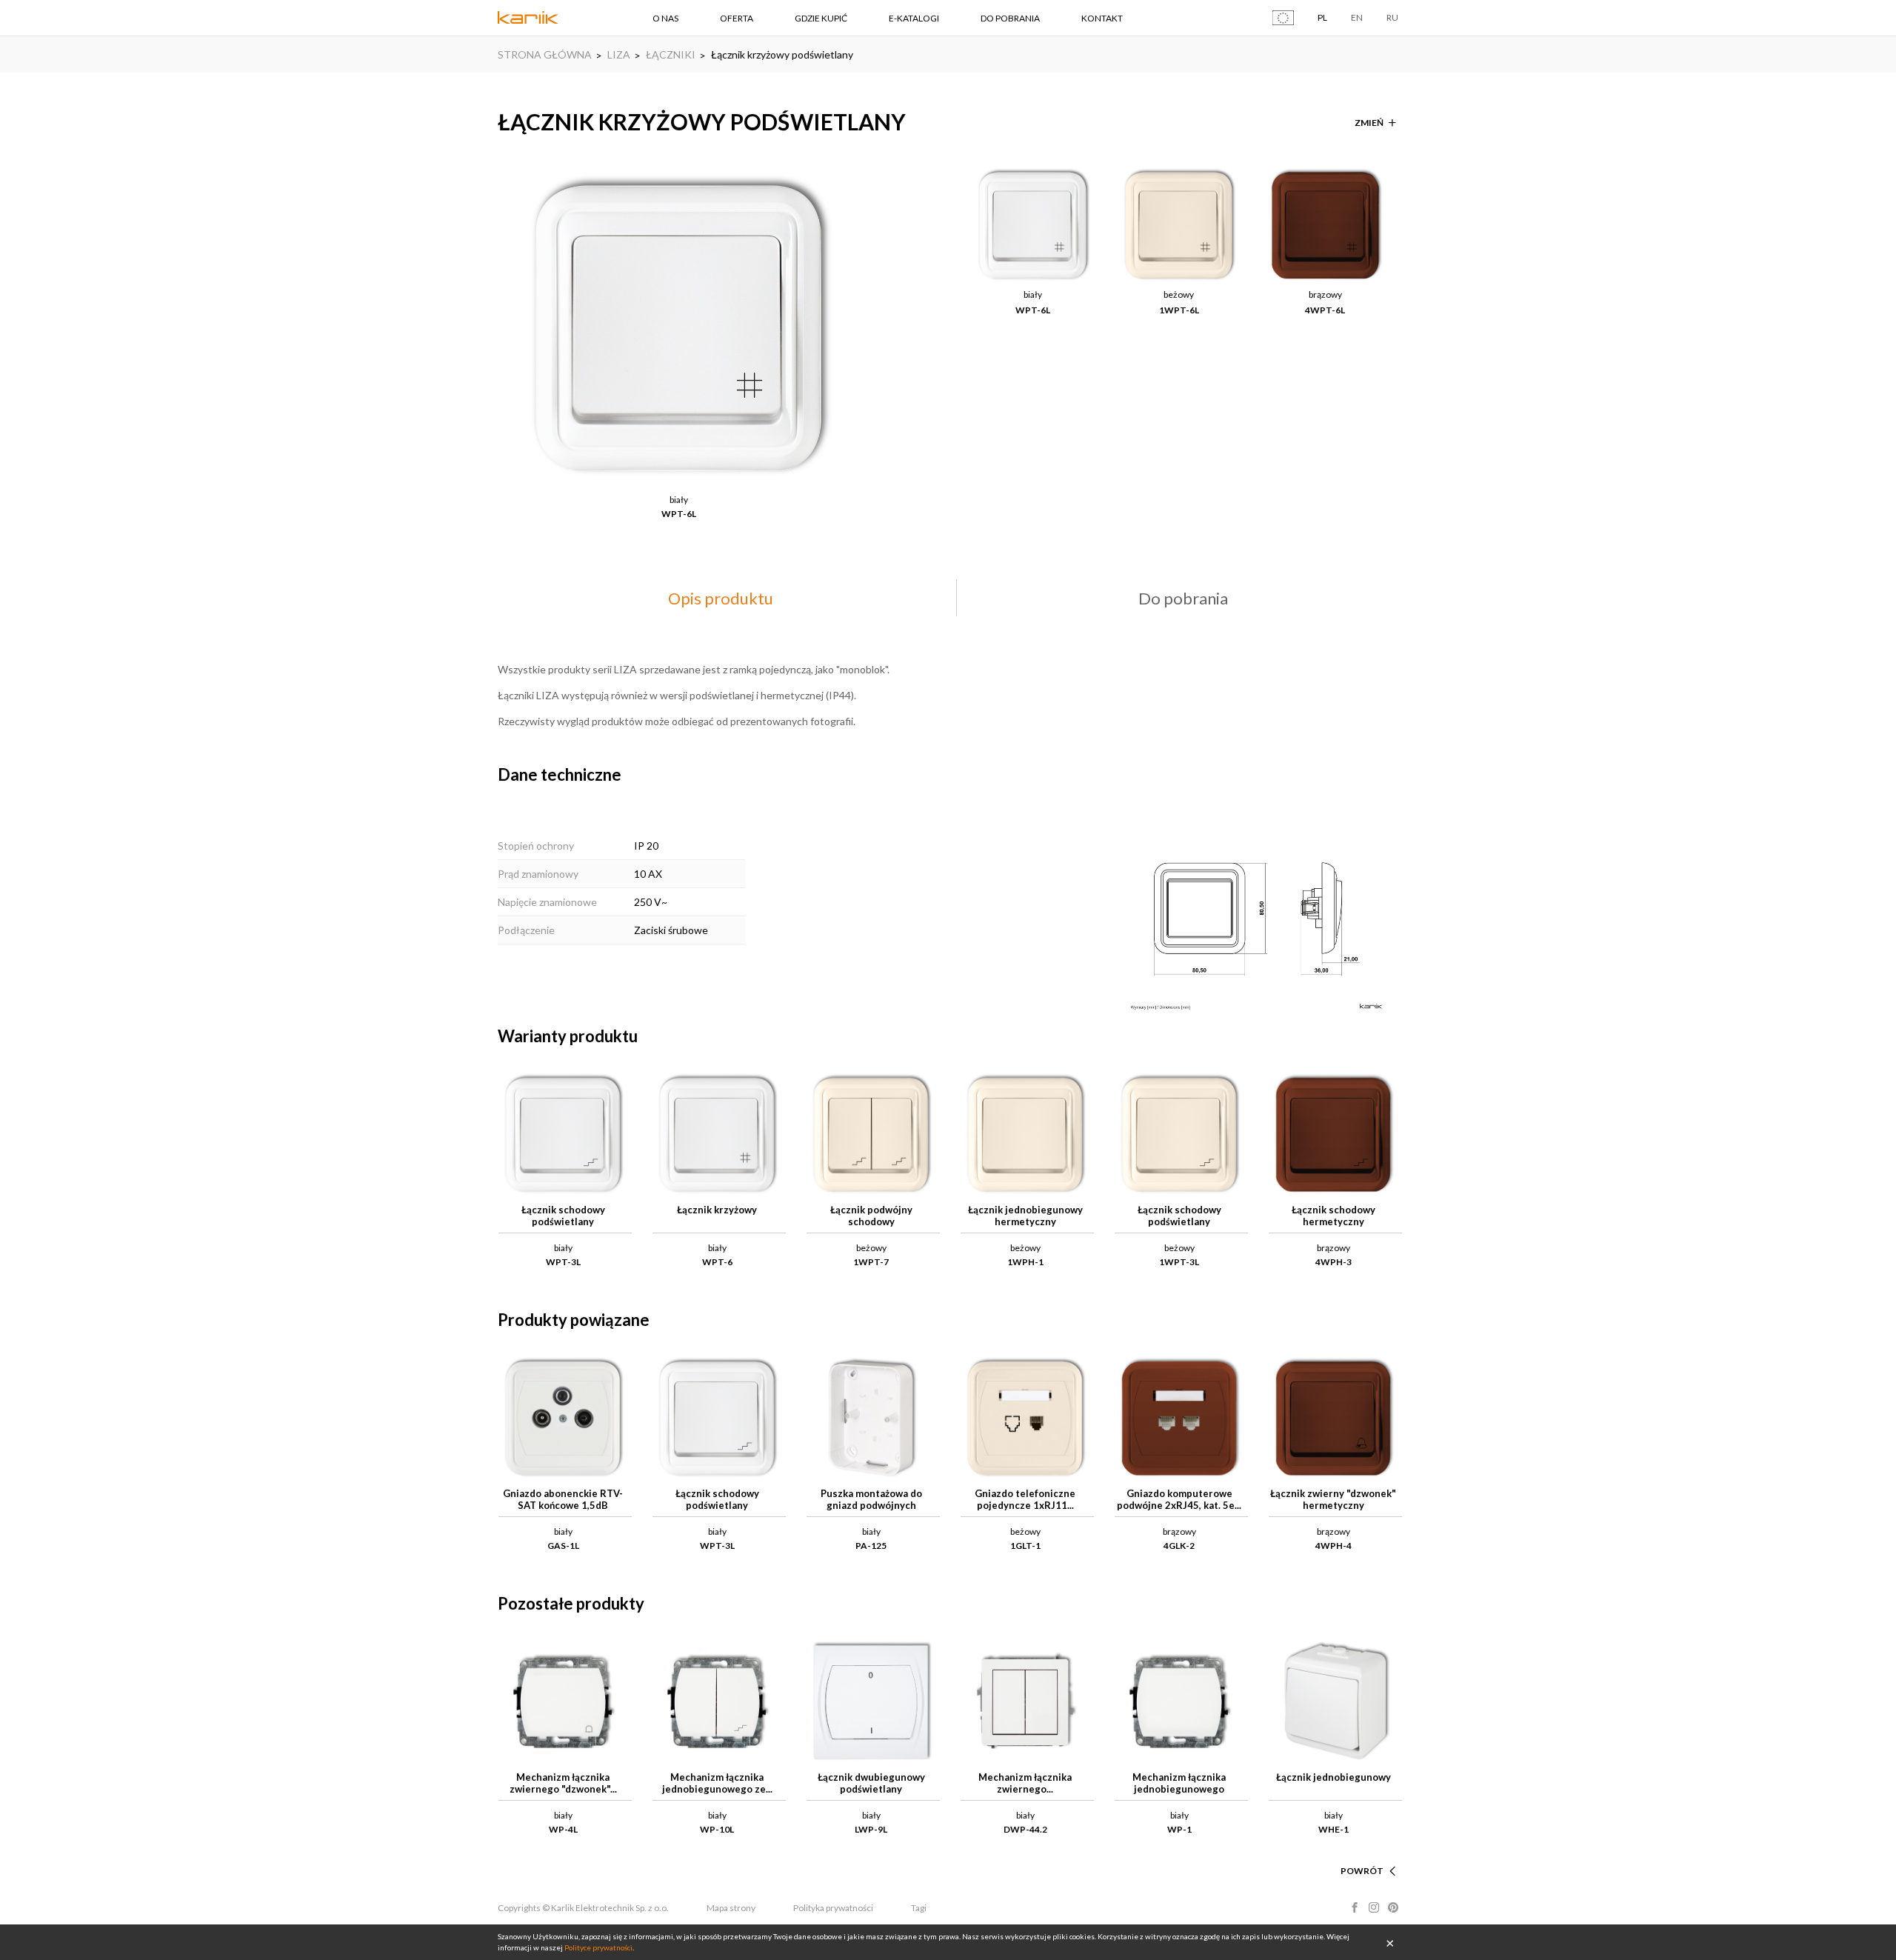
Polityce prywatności (598, 1947)
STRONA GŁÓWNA (545, 54)
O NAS (665, 18)
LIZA (619, 54)
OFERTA (737, 18)
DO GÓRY (1363, 1853)
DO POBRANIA (1010, 18)
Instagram (1374, 1907)
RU (1392, 17)
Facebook (1355, 1907)
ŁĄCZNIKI (671, 54)
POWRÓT (1362, 1871)
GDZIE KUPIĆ (821, 18)
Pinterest (1393, 1907)
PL (1322, 17)
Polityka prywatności (833, 1908)
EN (1357, 17)
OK (1390, 1942)
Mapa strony (731, 1908)
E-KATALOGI (914, 18)
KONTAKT (1102, 18)
